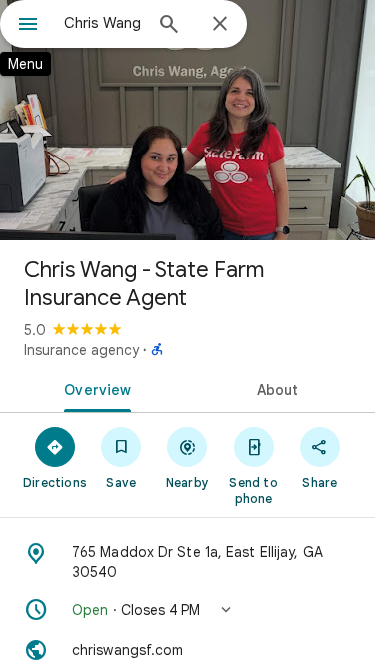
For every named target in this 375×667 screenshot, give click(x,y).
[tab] (94, 388)
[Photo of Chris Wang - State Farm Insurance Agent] (187, 120)
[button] (187, 610)
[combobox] (102, 23)
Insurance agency (81, 350)
